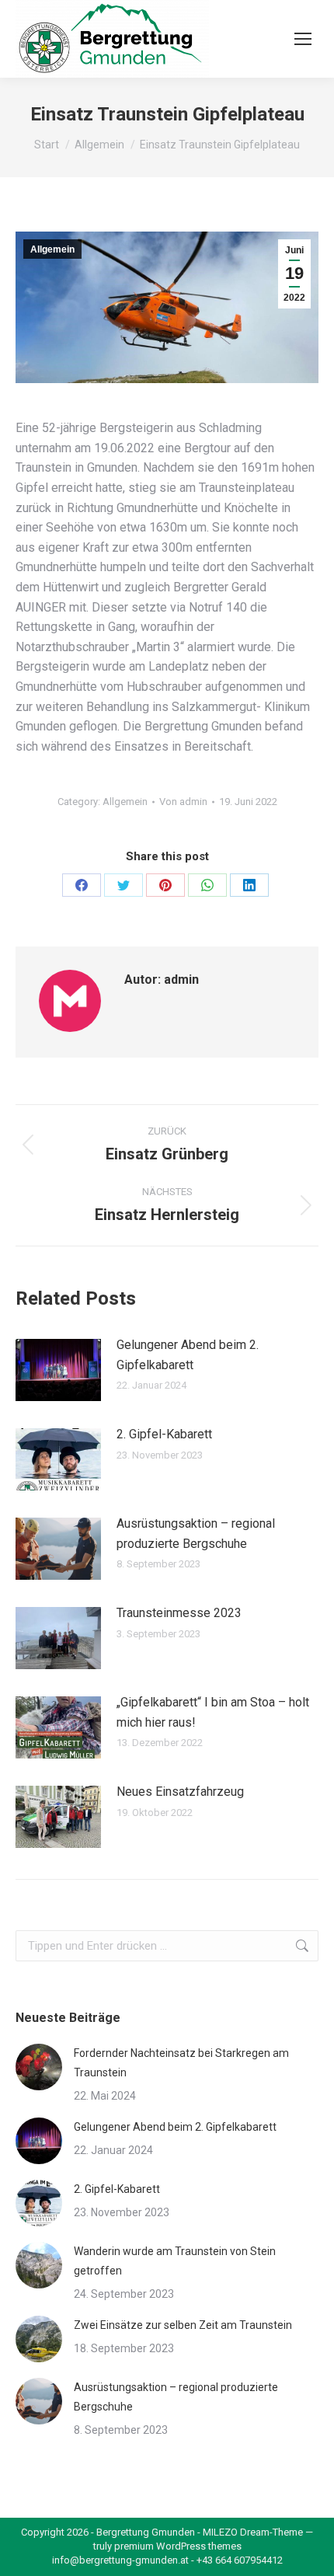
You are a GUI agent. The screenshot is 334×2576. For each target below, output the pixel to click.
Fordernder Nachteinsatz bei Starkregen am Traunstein (181, 2063)
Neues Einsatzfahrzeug (180, 1792)
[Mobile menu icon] (303, 39)
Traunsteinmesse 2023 (179, 1613)
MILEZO (220, 2532)
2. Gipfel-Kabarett (164, 1434)
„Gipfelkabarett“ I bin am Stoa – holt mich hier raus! (213, 1712)
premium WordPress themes (178, 2546)
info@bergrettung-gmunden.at (120, 2560)
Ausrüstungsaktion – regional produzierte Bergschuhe (196, 1534)
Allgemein (52, 249)
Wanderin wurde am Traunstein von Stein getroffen (175, 2261)
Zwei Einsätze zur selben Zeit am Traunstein (183, 2325)
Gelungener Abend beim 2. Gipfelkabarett (188, 1355)
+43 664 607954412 (240, 2560)
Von (183, 802)
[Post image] (58, 1370)
